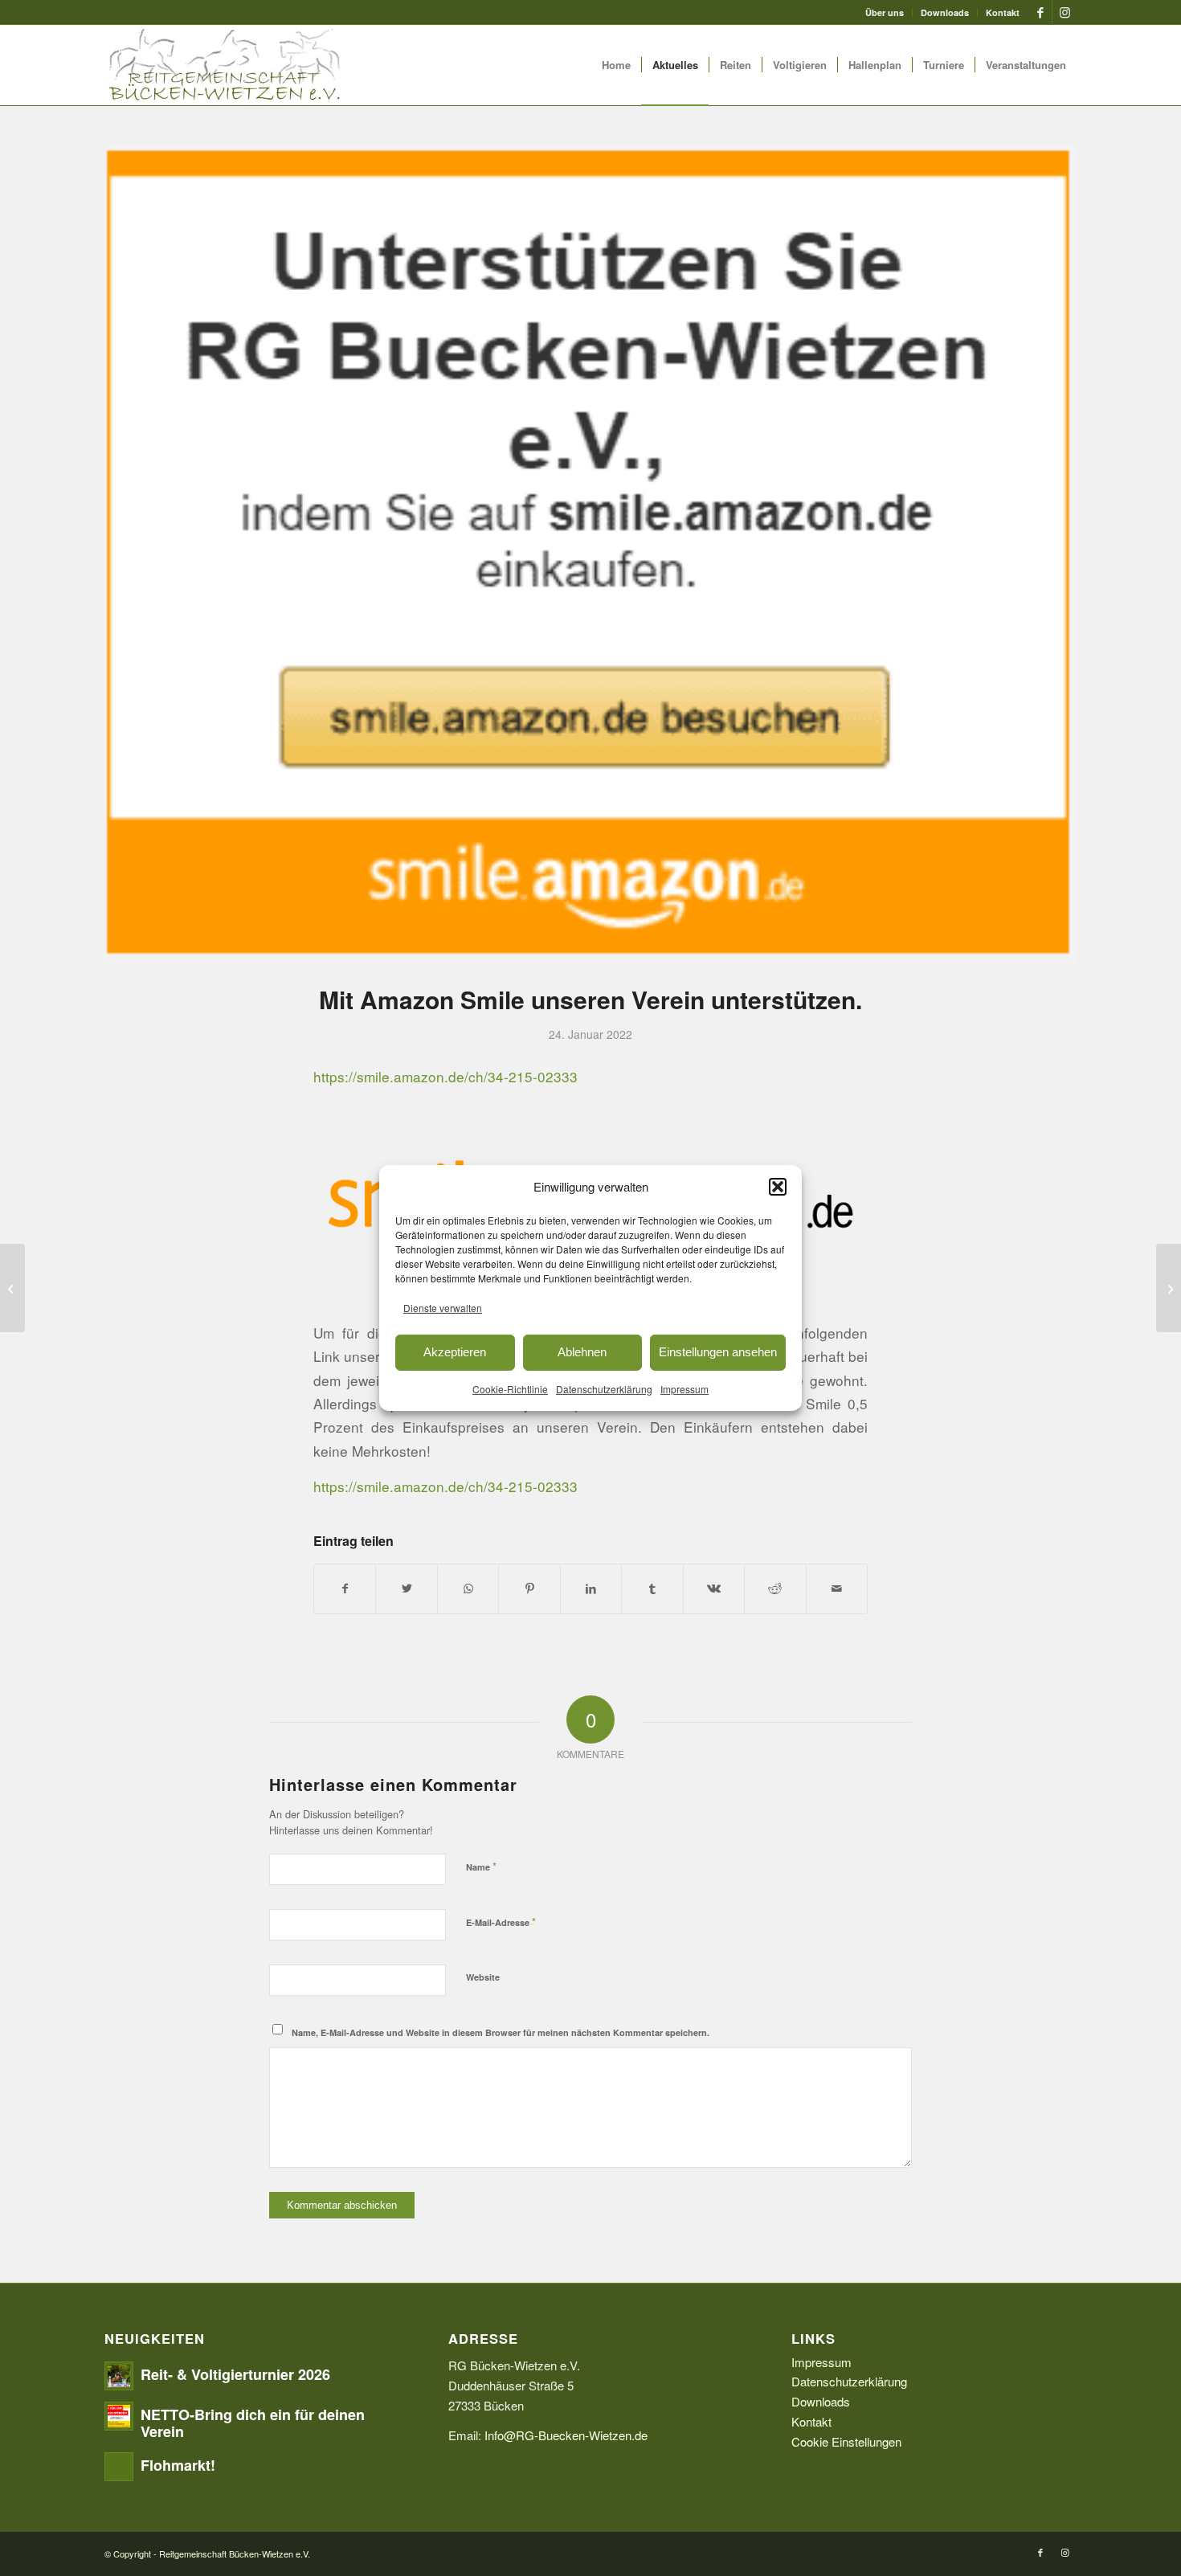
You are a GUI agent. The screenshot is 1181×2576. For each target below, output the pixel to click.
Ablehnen (582, 1352)
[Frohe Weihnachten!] (12, 1288)
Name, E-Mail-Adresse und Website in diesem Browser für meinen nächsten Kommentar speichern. (501, 2032)
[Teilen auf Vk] (714, 1589)
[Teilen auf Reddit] (775, 1589)
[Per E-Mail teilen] (837, 1589)
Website (483, 1977)
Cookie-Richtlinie (510, 1388)
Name (481, 1866)
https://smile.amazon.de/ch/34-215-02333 (445, 1076)
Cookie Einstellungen (846, 2441)
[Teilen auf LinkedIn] (591, 1589)
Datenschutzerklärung (604, 1388)
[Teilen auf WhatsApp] (468, 1589)
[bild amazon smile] (590, 554)
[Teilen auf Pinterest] (529, 1589)
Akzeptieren (455, 1352)
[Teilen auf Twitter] (406, 1589)
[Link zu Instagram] (1065, 12)
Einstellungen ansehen (718, 1352)
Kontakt (1003, 12)
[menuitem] (885, 12)
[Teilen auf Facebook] (345, 1589)
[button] (778, 1187)
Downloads (945, 12)
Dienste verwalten (443, 1308)
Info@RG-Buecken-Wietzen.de (566, 2435)
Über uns (885, 12)
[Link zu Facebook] (1040, 12)
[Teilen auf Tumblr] (652, 1589)
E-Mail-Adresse (501, 1922)
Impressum (684, 1388)
